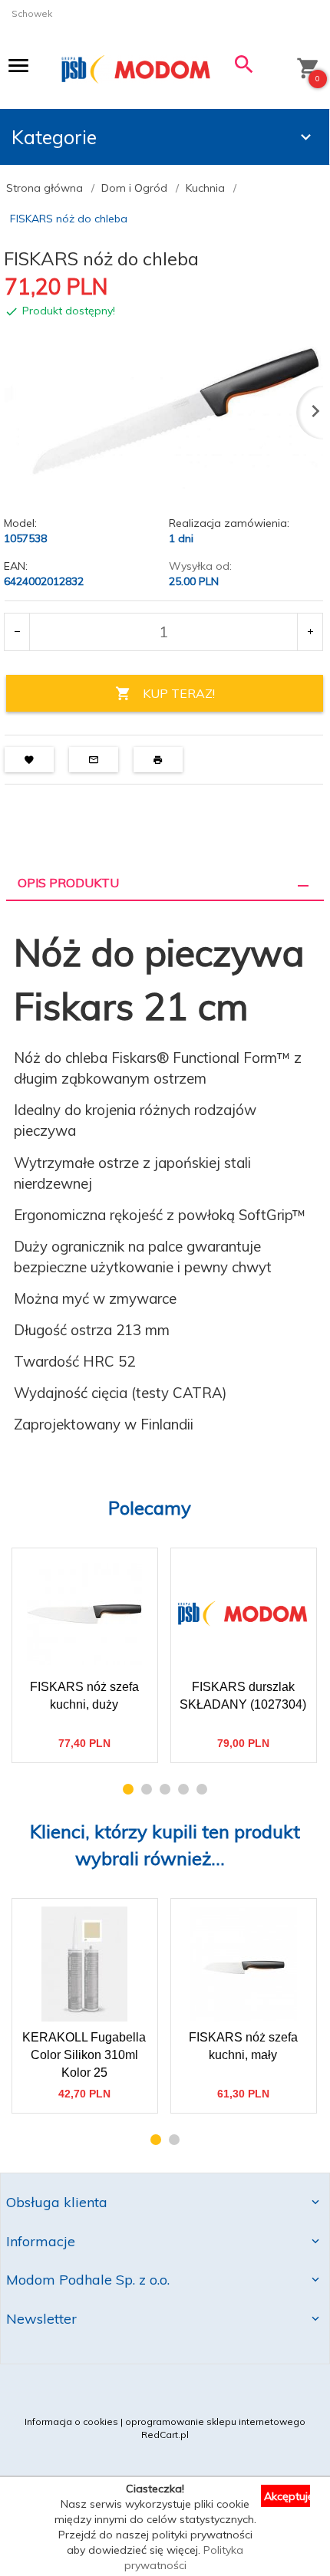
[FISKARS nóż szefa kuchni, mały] (243, 1964)
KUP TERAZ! (179, 693)
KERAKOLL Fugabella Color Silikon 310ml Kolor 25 (85, 2039)
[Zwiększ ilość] (310, 632)
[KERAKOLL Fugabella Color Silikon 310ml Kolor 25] (84, 1964)
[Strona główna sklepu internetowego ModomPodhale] (136, 69)
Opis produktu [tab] (68, 883)
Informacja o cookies (71, 2421)
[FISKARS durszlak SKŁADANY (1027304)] (243, 1614)
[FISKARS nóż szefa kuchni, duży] (84, 1614)
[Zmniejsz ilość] (17, 632)
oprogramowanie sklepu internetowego (215, 2421)
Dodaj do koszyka (89, 1738)
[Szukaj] (245, 68)
